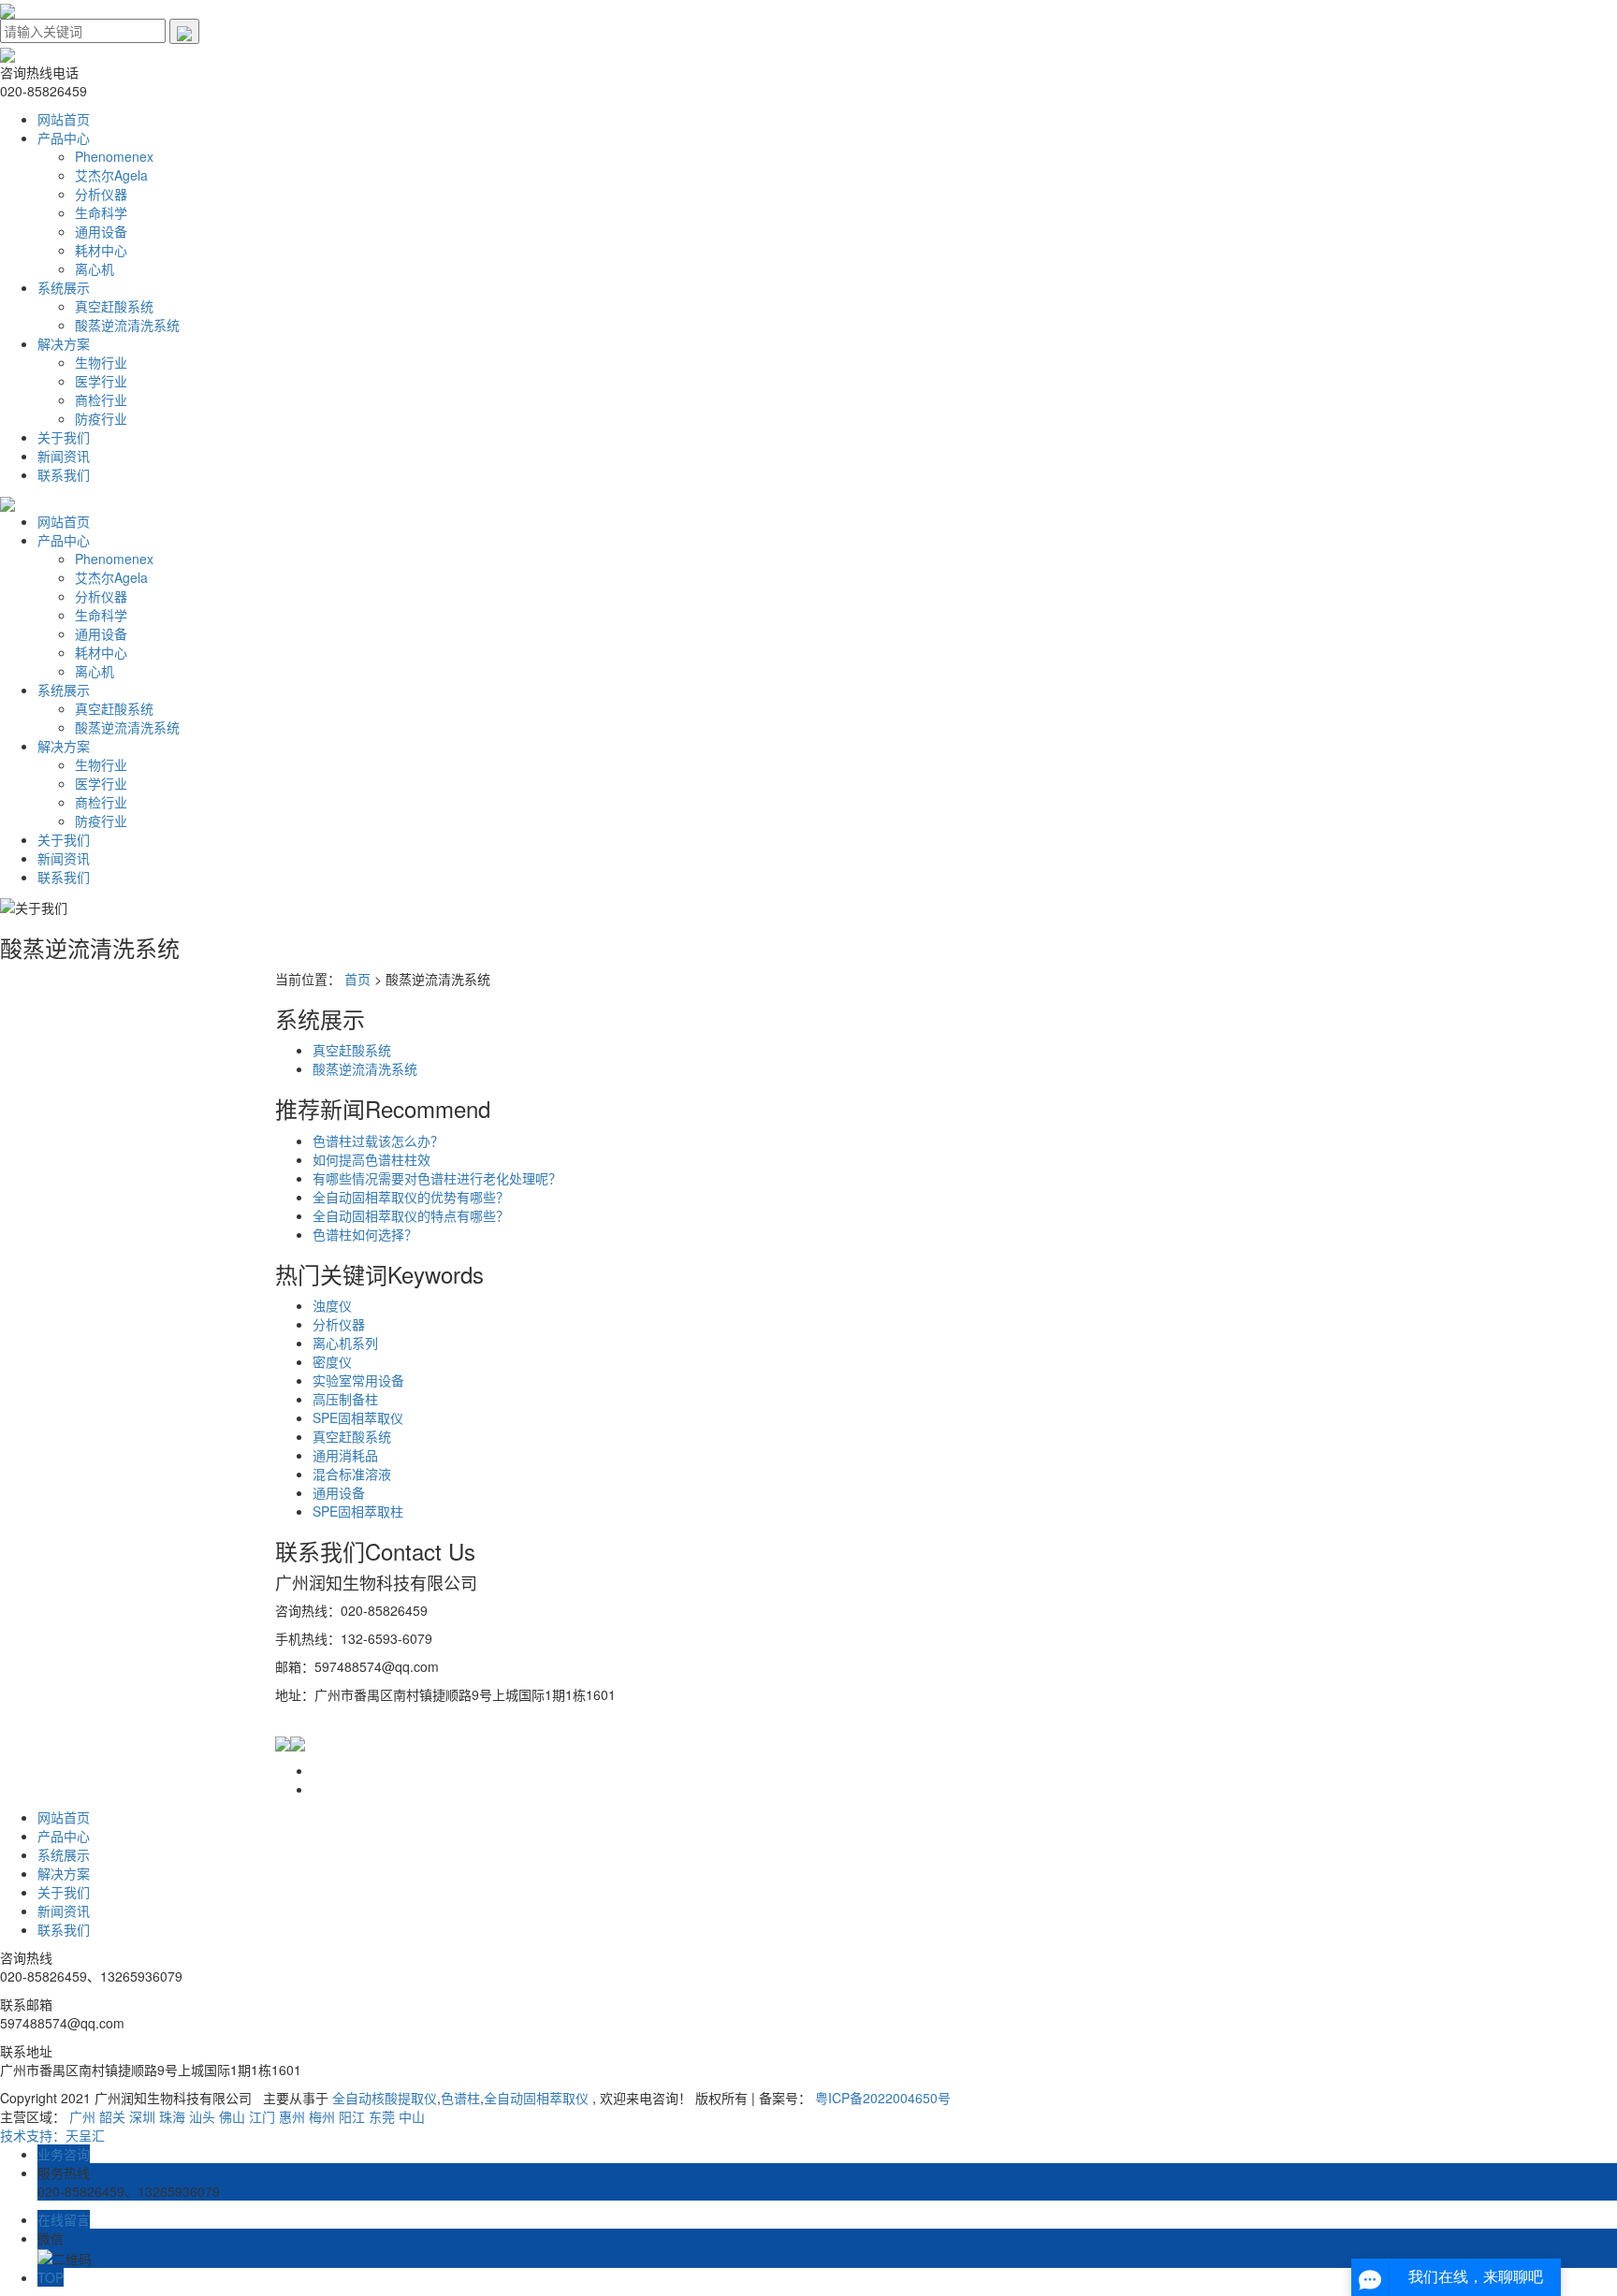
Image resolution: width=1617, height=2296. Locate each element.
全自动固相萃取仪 (536, 2098)
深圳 (142, 2116)
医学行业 (101, 381)
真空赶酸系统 (114, 306)
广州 (82, 2116)
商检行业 (101, 400)
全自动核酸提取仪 (385, 2098)
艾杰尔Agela (111, 175)
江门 (262, 2116)
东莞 (382, 2116)
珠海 (172, 2116)
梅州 (322, 2116)
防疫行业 (101, 418)
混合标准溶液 (352, 1474)
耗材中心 (101, 250)
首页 (357, 979)
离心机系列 (345, 1343)
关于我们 (64, 437)
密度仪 (332, 1361)
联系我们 (64, 474)
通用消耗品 (345, 1455)
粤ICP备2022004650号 (883, 2098)
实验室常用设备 (358, 1380)
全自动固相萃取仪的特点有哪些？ (411, 1215)
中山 (412, 2116)
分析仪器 (101, 194)
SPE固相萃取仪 (358, 1417)
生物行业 (101, 362)
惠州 (292, 2116)
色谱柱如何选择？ (365, 1234)
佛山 (232, 2116)
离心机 (95, 269)
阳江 (352, 2116)
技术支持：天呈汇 (52, 2135)
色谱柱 (460, 2098)
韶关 (112, 2116)
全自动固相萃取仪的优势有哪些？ (411, 1197)
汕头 (202, 2116)
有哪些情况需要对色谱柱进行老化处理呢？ (437, 1178)
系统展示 (64, 287)
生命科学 (101, 212)
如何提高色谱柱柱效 (371, 1159)
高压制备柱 (345, 1399)
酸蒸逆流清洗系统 (127, 325)
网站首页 (64, 119)
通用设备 (101, 231)
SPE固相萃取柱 (358, 1511)
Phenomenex (114, 156)
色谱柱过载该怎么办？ (378, 1141)
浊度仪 (332, 1305)
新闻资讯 (64, 456)
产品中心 (64, 138)
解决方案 (64, 343)
